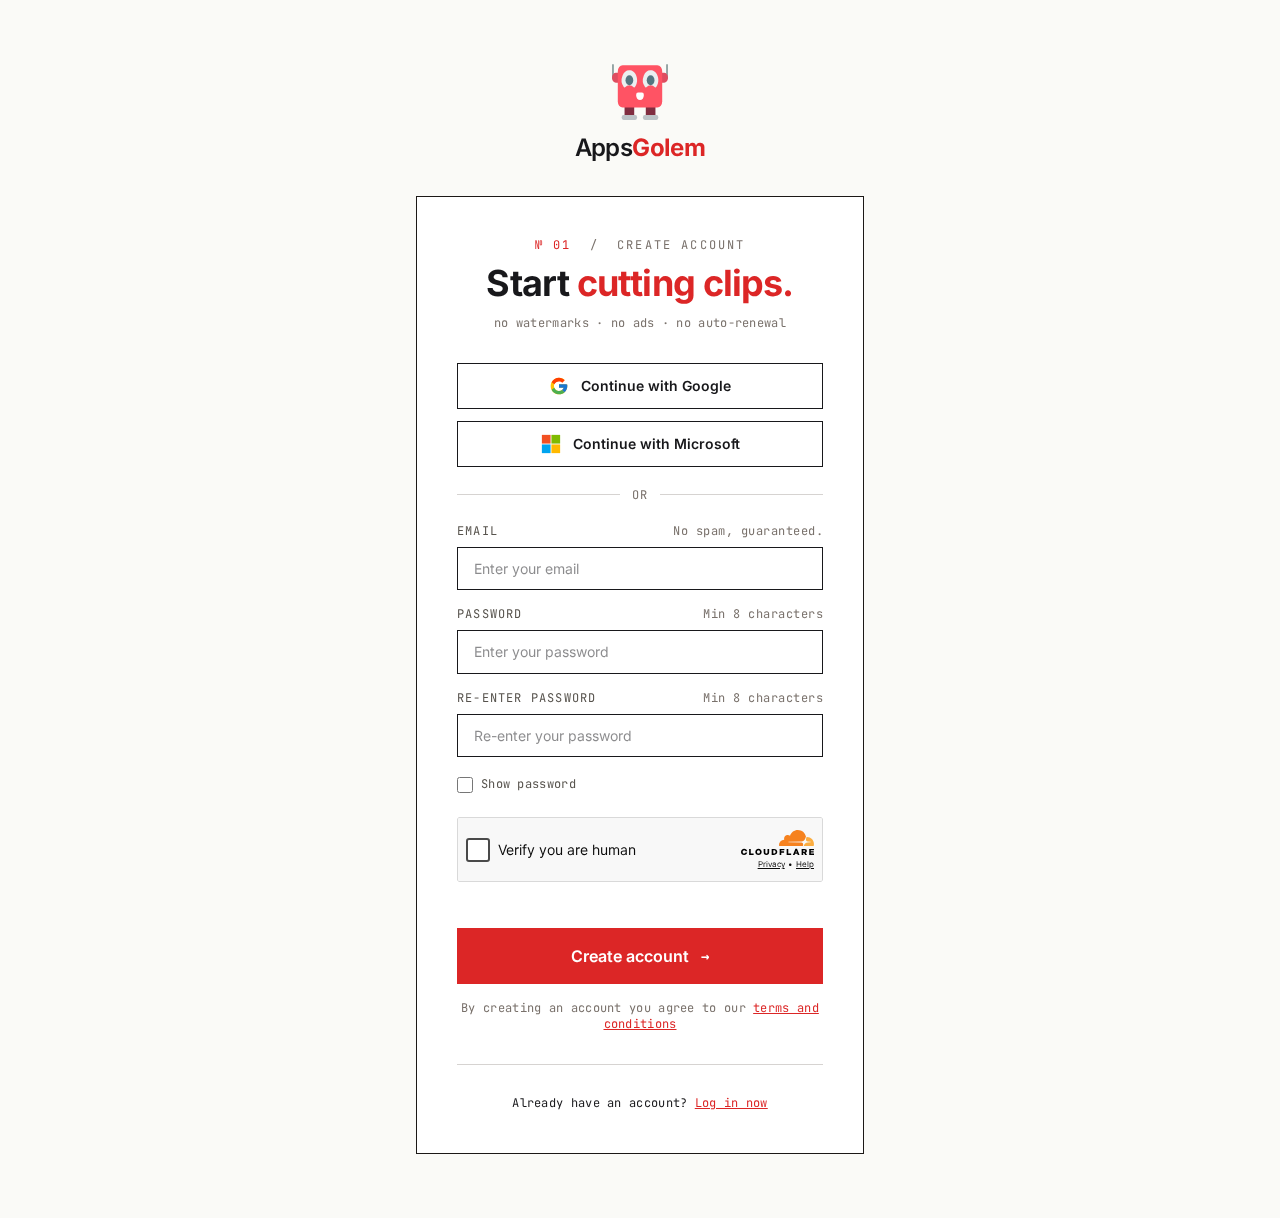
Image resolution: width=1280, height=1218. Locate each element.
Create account (640, 956)
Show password (528, 784)
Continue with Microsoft (656, 443)
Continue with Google (656, 385)
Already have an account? (640, 1103)
